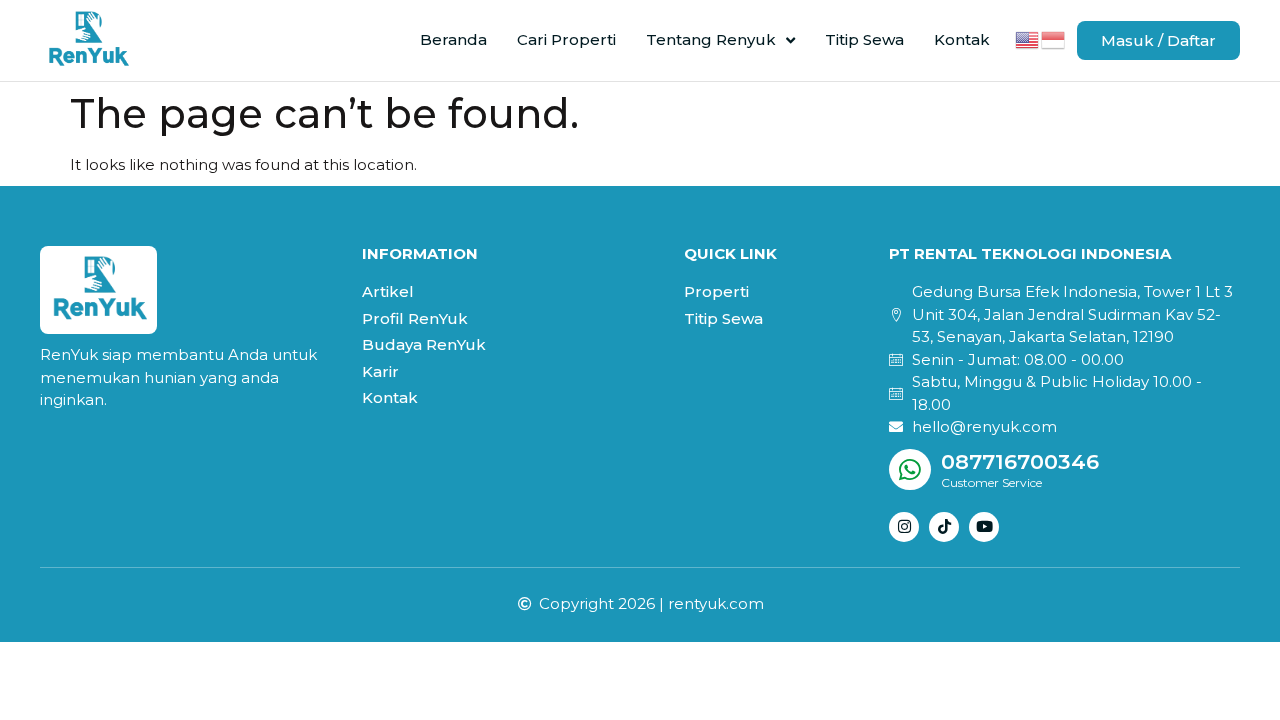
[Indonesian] (1054, 38)
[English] (1028, 38)
